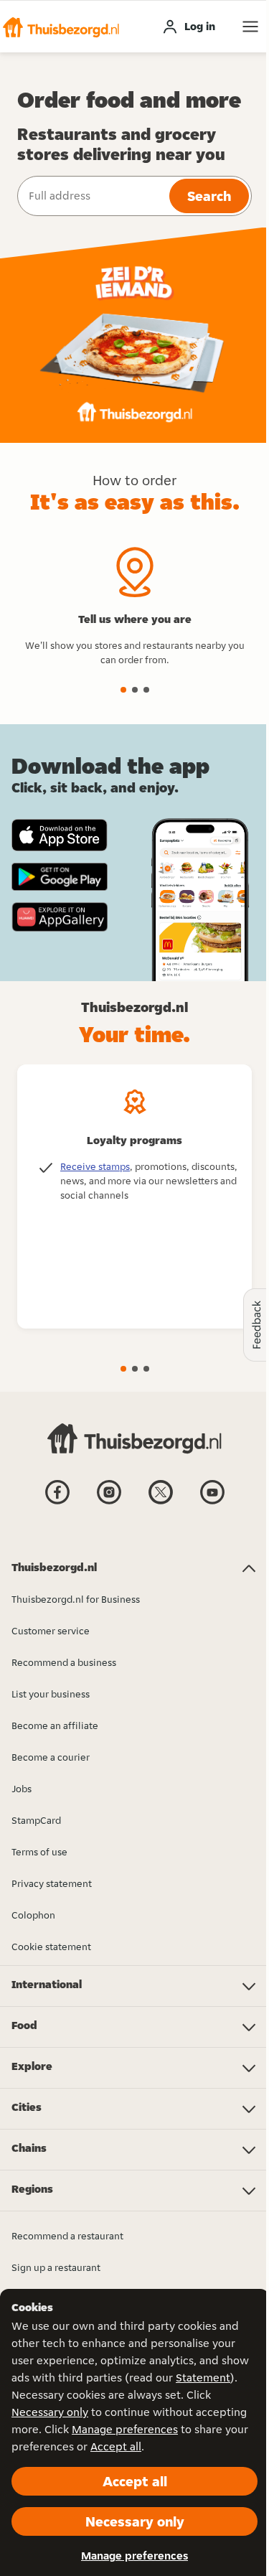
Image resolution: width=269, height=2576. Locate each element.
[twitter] (161, 1503)
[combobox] (92, 196)
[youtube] (212, 1503)
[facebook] (57, 1503)
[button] (61, 27)
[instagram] (109, 1503)
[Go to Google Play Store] (60, 877)
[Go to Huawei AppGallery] (60, 917)
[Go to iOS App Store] (60, 835)
